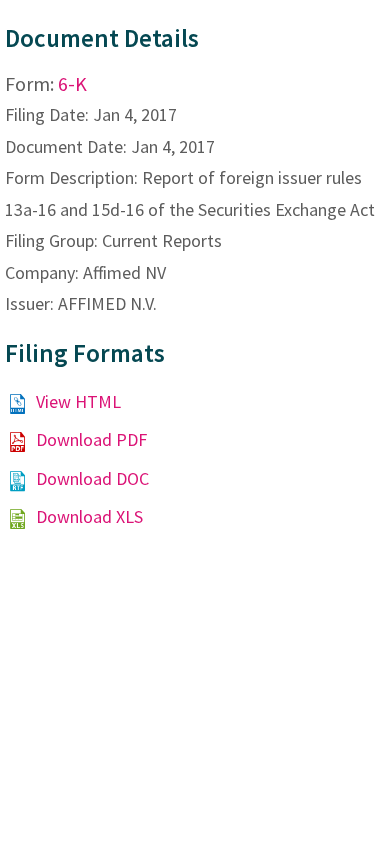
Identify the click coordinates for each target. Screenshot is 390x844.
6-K (72, 83)
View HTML (78, 401)
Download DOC (92, 478)
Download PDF (91, 439)
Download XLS (89, 516)
